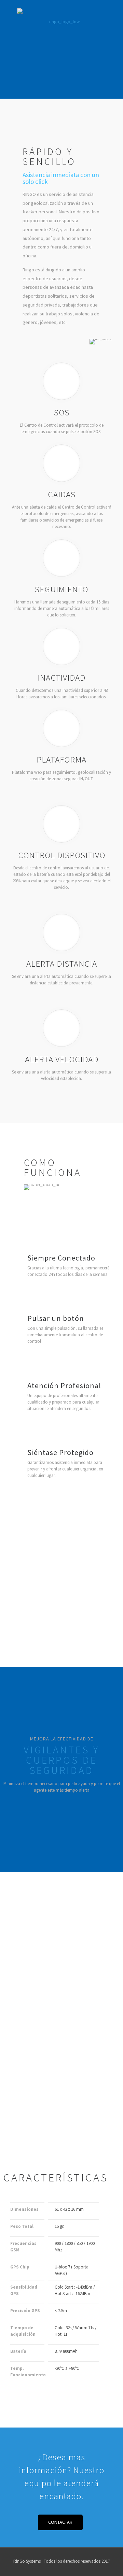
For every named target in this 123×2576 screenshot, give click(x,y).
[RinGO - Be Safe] (61, 17)
